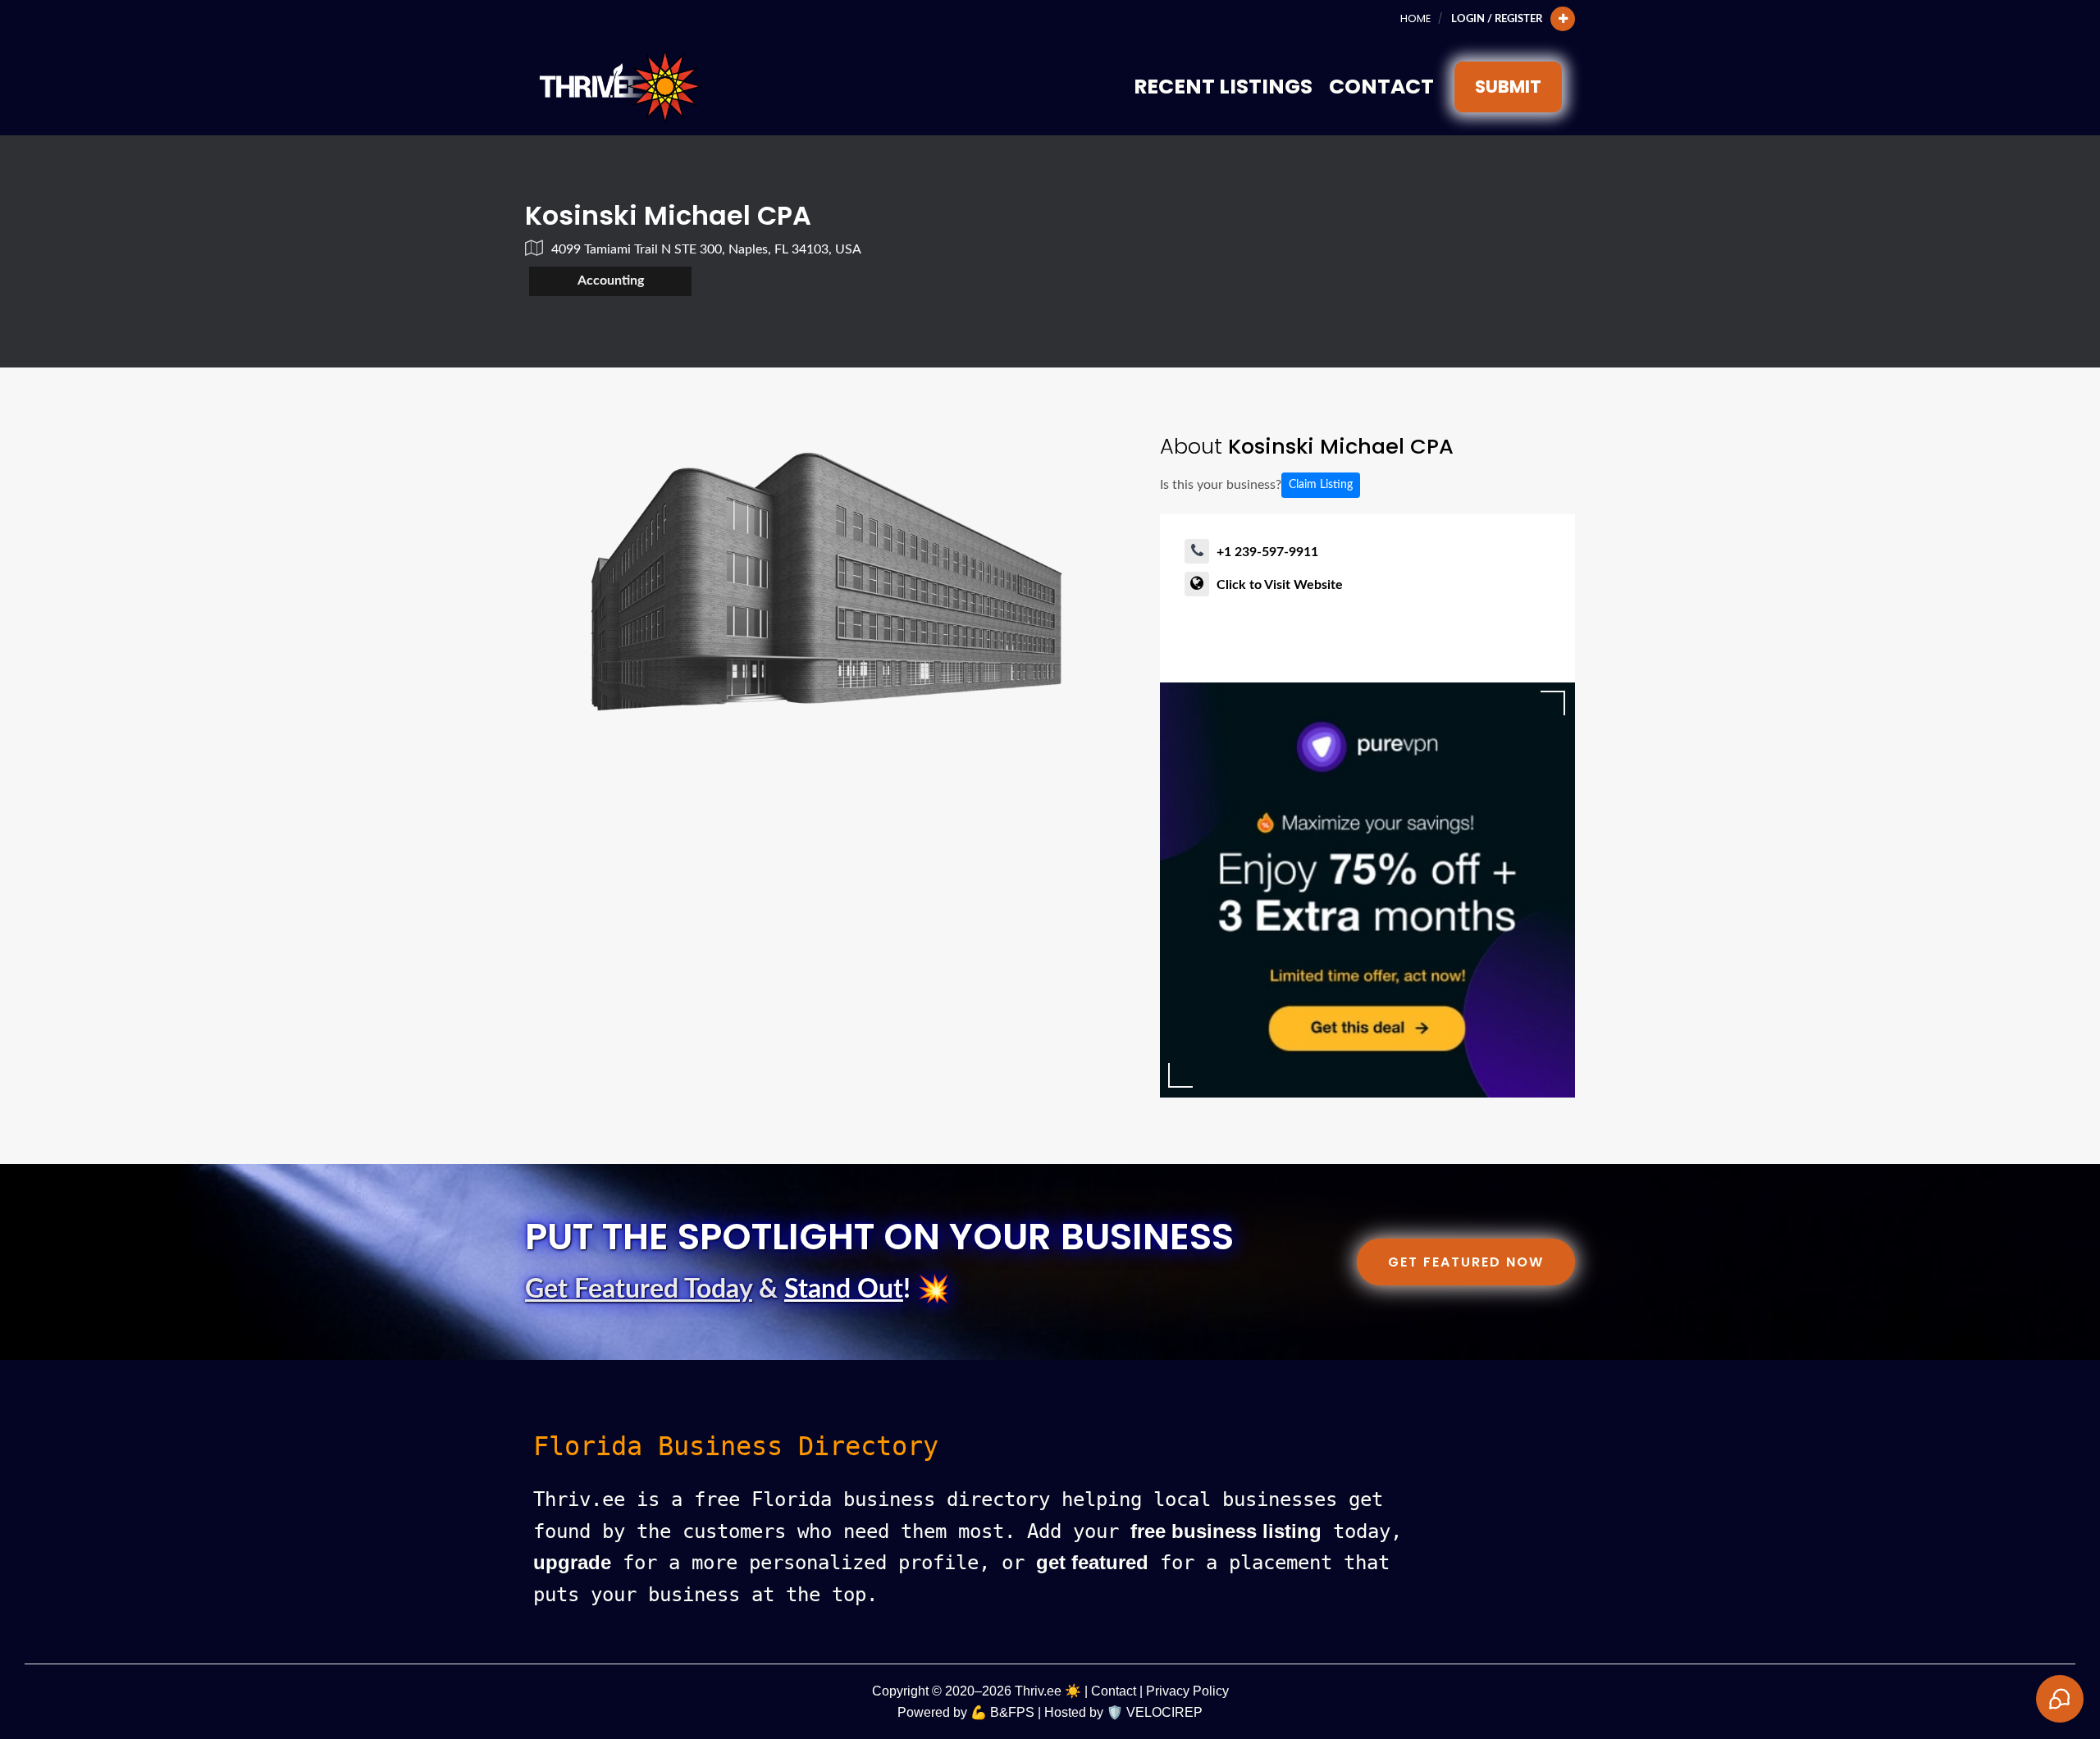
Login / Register (1497, 19)
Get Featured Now (1466, 1262)
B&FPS (1012, 1712)
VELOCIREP (1164, 1712)
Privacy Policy (1187, 1691)
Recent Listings (1223, 87)
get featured (1092, 1562)
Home (1415, 18)
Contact (1381, 87)
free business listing (1226, 1531)
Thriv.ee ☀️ (1048, 1691)
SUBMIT (1508, 87)
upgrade (572, 1562)
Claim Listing (1321, 485)
